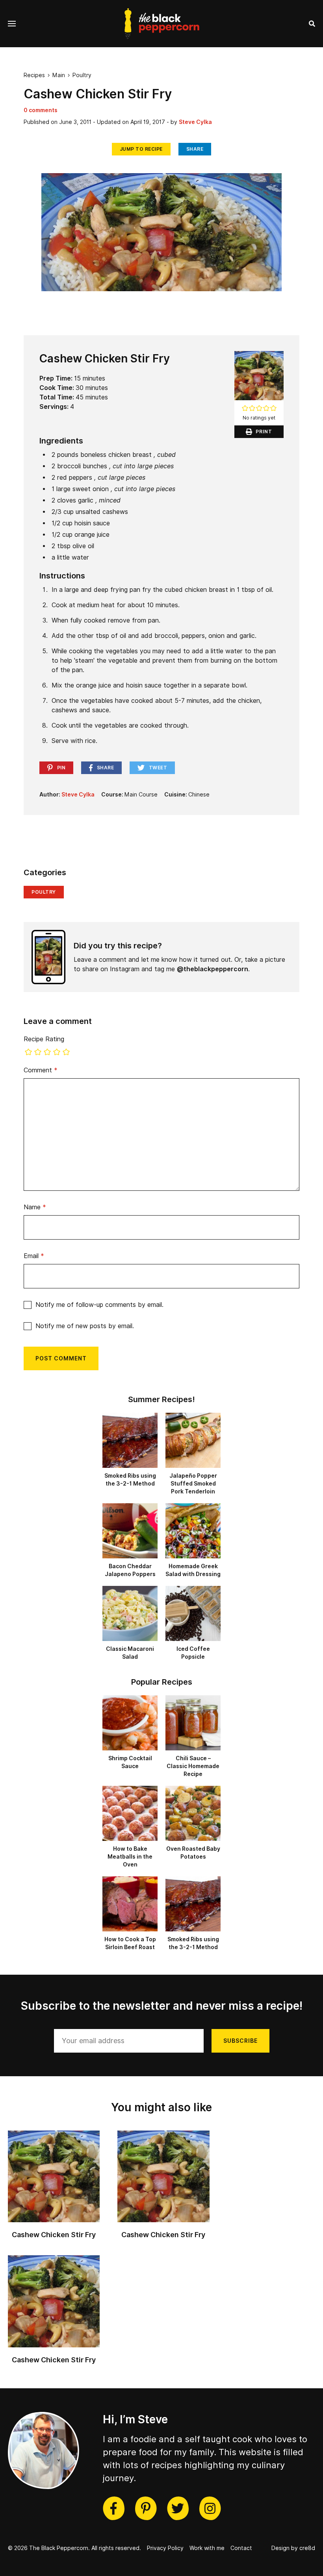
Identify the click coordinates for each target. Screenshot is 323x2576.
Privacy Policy (165, 2548)
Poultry (82, 75)
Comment (41, 1070)
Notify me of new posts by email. (85, 1326)
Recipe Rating (44, 1039)
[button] (245, 409)
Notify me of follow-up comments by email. (99, 1305)
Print (264, 431)
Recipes (34, 75)
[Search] (312, 24)
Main (59, 75)
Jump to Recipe (141, 149)
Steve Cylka (195, 122)
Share (195, 149)
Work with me (207, 2548)
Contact (241, 2548)
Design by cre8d (293, 2548)
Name (35, 1207)
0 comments (41, 110)
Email (34, 1256)
